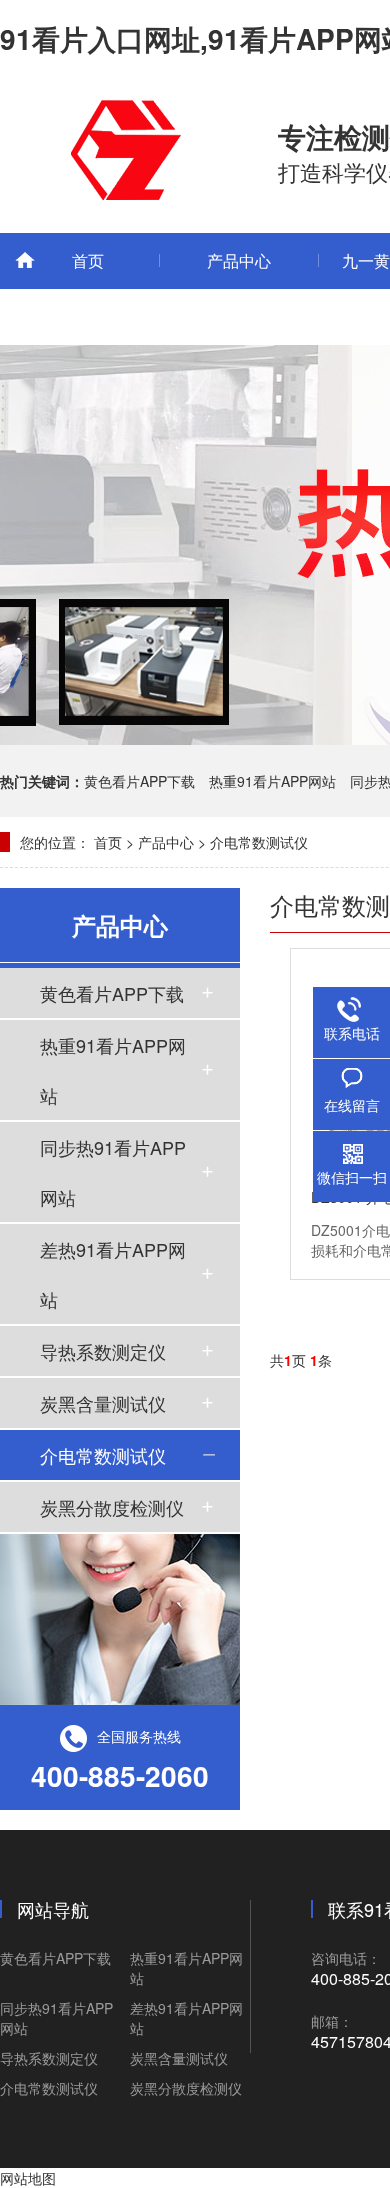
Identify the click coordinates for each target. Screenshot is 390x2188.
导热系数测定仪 (103, 1351)
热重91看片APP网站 (272, 781)
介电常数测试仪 (259, 842)
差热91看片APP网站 (113, 1274)
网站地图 (28, 2178)
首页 (88, 260)
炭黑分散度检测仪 (112, 1507)
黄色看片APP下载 (139, 781)
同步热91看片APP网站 (113, 1172)
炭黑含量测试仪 (103, 1403)
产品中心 (239, 260)
